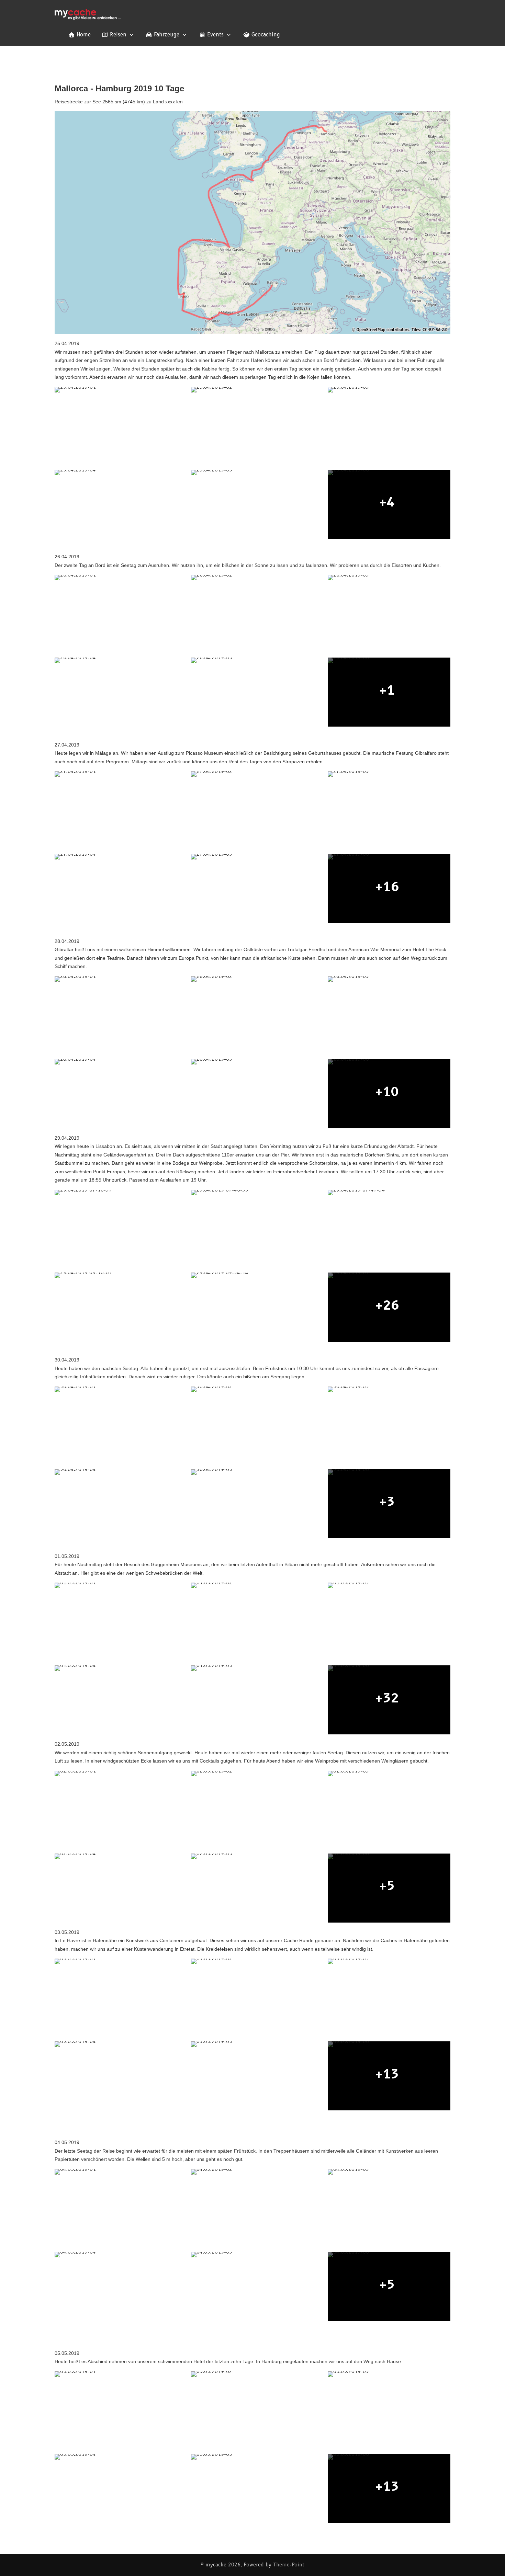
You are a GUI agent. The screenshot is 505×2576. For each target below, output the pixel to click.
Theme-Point (289, 2565)
